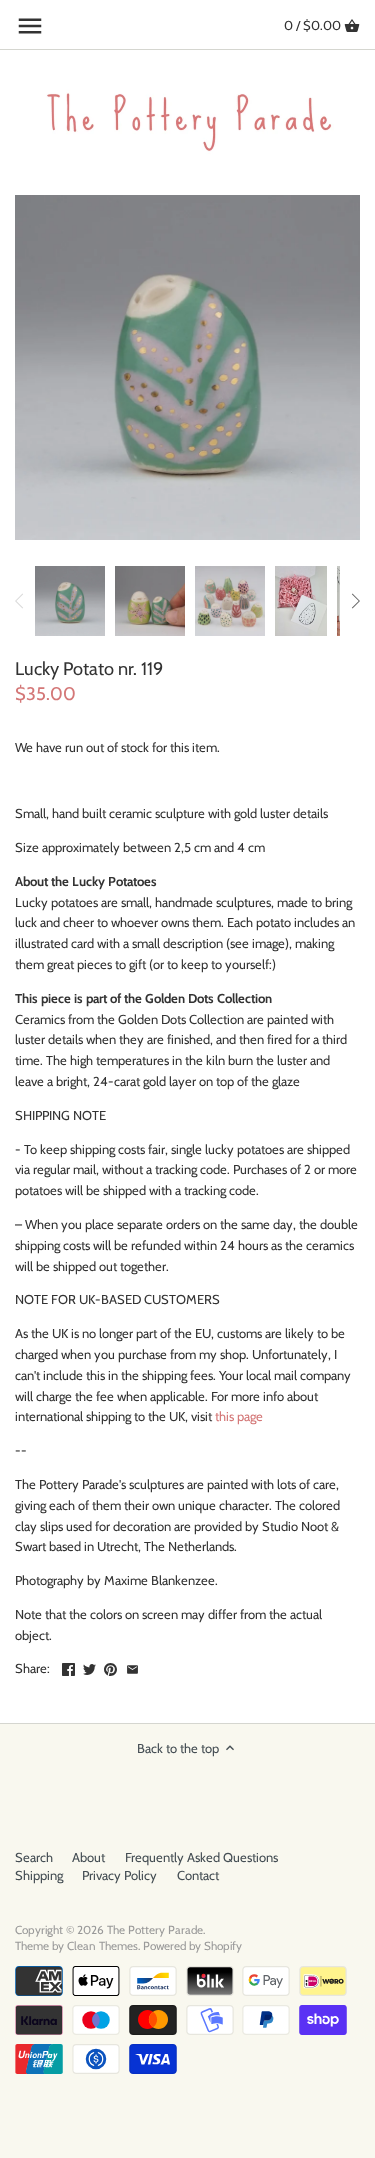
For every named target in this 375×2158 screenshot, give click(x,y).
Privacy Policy (119, 1875)
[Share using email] (132, 1666)
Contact (198, 1875)
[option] (70, 601)
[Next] (355, 601)
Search (34, 1857)
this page (239, 1416)
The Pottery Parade (155, 1930)
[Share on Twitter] (89, 1666)
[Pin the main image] (110, 1666)
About (88, 1857)
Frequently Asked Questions (201, 1857)
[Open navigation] (30, 26)
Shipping (39, 1875)
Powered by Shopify (192, 1946)
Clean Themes (102, 1946)
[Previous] (20, 601)
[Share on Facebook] (68, 1666)
